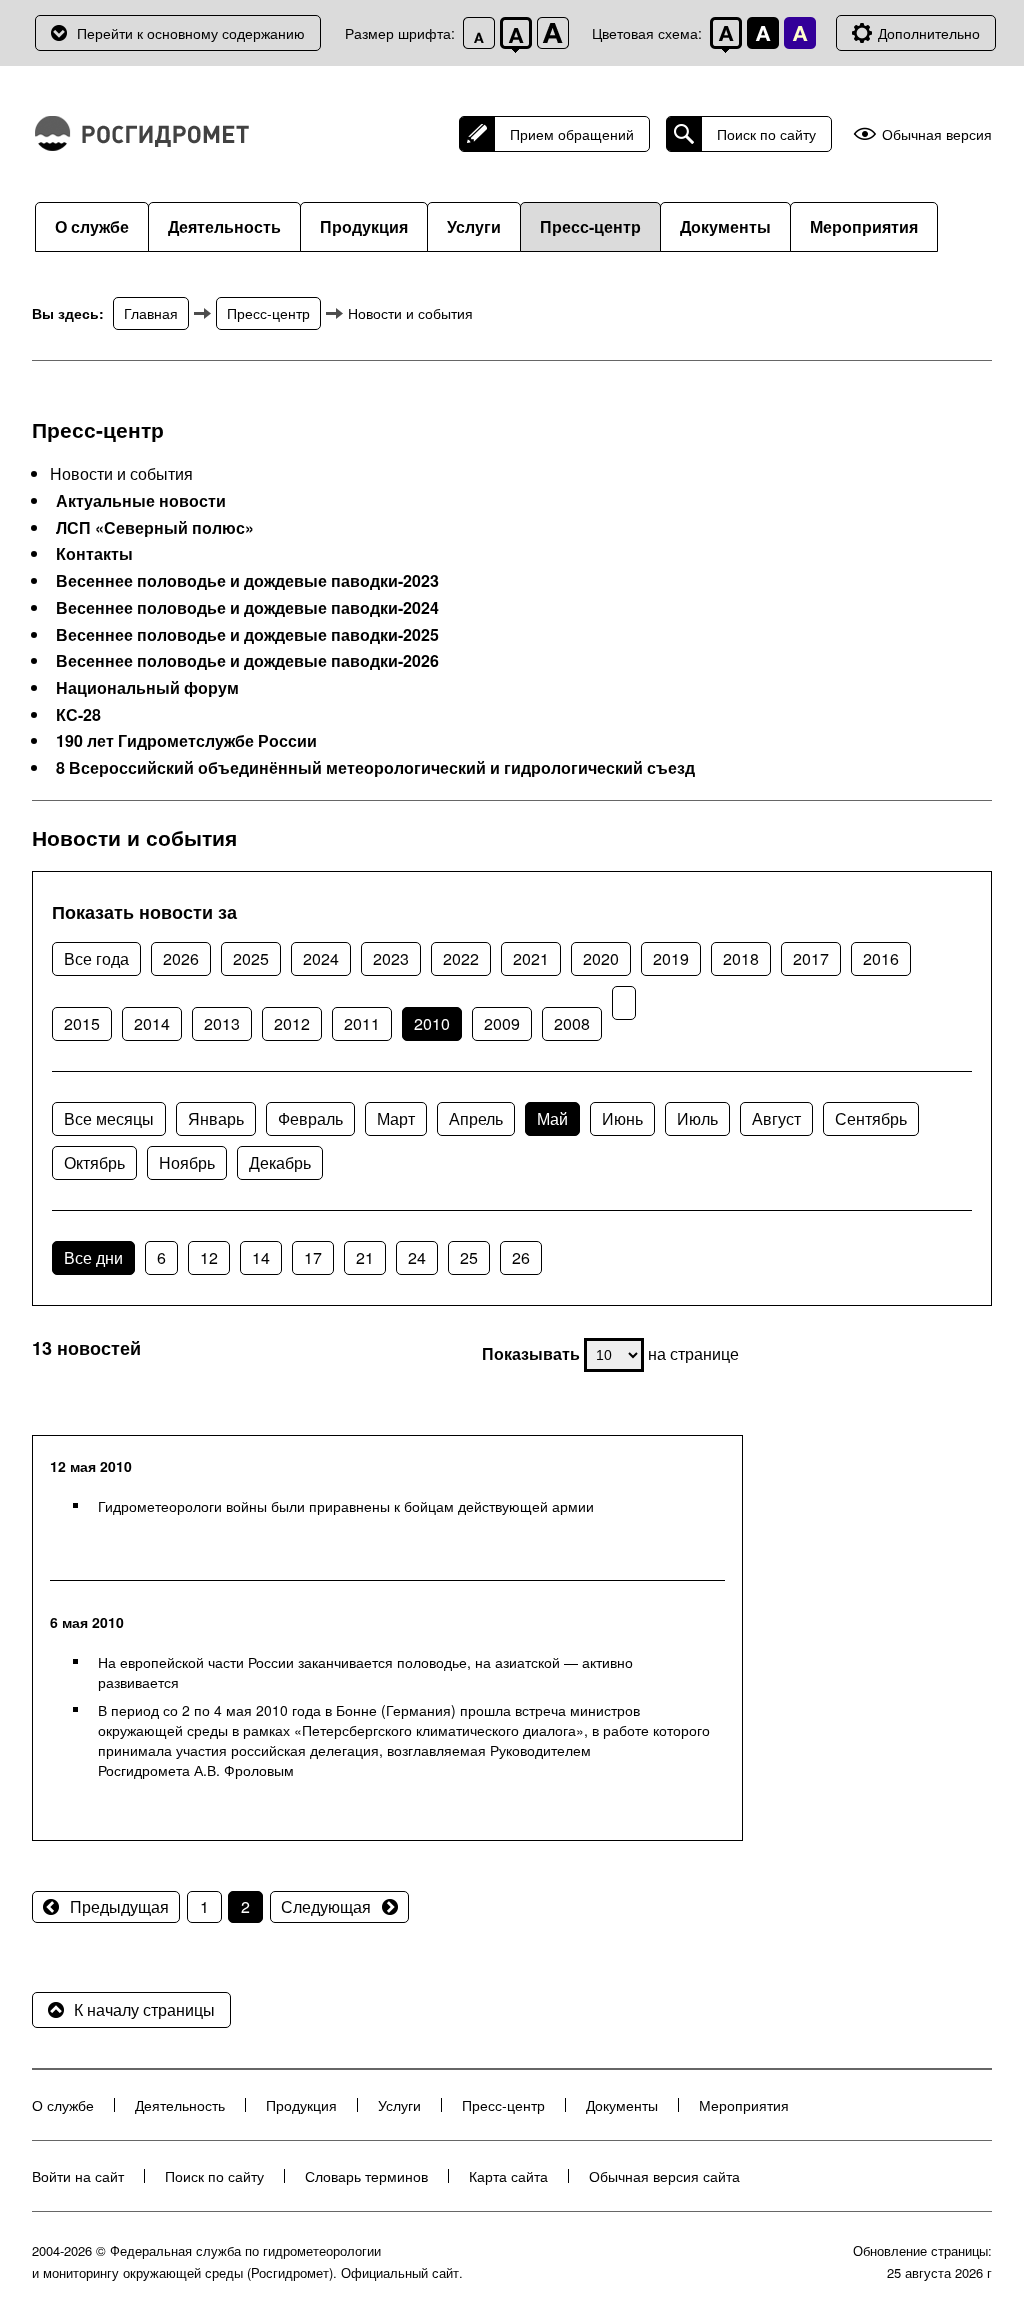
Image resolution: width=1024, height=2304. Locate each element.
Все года (96, 958)
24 (417, 1257)
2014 (152, 1023)
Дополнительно (929, 33)
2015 (82, 1023)
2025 (251, 958)
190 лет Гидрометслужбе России (186, 741)
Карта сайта (508, 2176)
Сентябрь (871, 1118)
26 (521, 1257)
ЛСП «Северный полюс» (155, 528)
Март (396, 1118)
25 (469, 1257)
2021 (531, 958)
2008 (572, 1023)
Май (552, 1118)
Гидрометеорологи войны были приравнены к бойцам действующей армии (346, 1506)
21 (365, 1257)
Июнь (622, 1118)
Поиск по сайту (766, 134)
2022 (461, 958)
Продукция (364, 226)
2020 (601, 958)
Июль (697, 1118)
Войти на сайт (78, 2176)
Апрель (476, 1118)
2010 (432, 1023)
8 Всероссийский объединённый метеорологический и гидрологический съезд (375, 768)
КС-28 (78, 715)
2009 (502, 1023)
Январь (216, 1118)
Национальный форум (147, 688)
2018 (741, 958)
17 (313, 1257)
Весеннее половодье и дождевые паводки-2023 (247, 581)
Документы (725, 226)
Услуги (474, 226)
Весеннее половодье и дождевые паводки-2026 (247, 661)
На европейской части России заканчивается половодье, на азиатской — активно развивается (365, 1672)
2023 (391, 958)
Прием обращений (572, 134)
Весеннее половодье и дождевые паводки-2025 (247, 635)
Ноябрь (187, 1162)
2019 (671, 958)
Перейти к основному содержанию (191, 33)
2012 (292, 1023)
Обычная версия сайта (664, 2176)
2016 (881, 958)
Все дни (93, 1257)
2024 (321, 958)
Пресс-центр (590, 226)
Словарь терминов (366, 2176)
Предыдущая (119, 1906)
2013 (222, 1023)
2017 (811, 958)
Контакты (94, 554)
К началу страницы (144, 2009)
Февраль (310, 1118)
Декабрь (280, 1162)
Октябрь (94, 1162)
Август (776, 1118)
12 (209, 1257)
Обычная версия (937, 134)
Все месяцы (109, 1118)
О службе (92, 226)
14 (261, 1257)
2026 (181, 958)
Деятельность (224, 226)
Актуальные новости (141, 501)
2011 (362, 1023)
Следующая (326, 1906)
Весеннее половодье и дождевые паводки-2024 (247, 608)
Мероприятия (864, 226)
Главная (151, 313)
